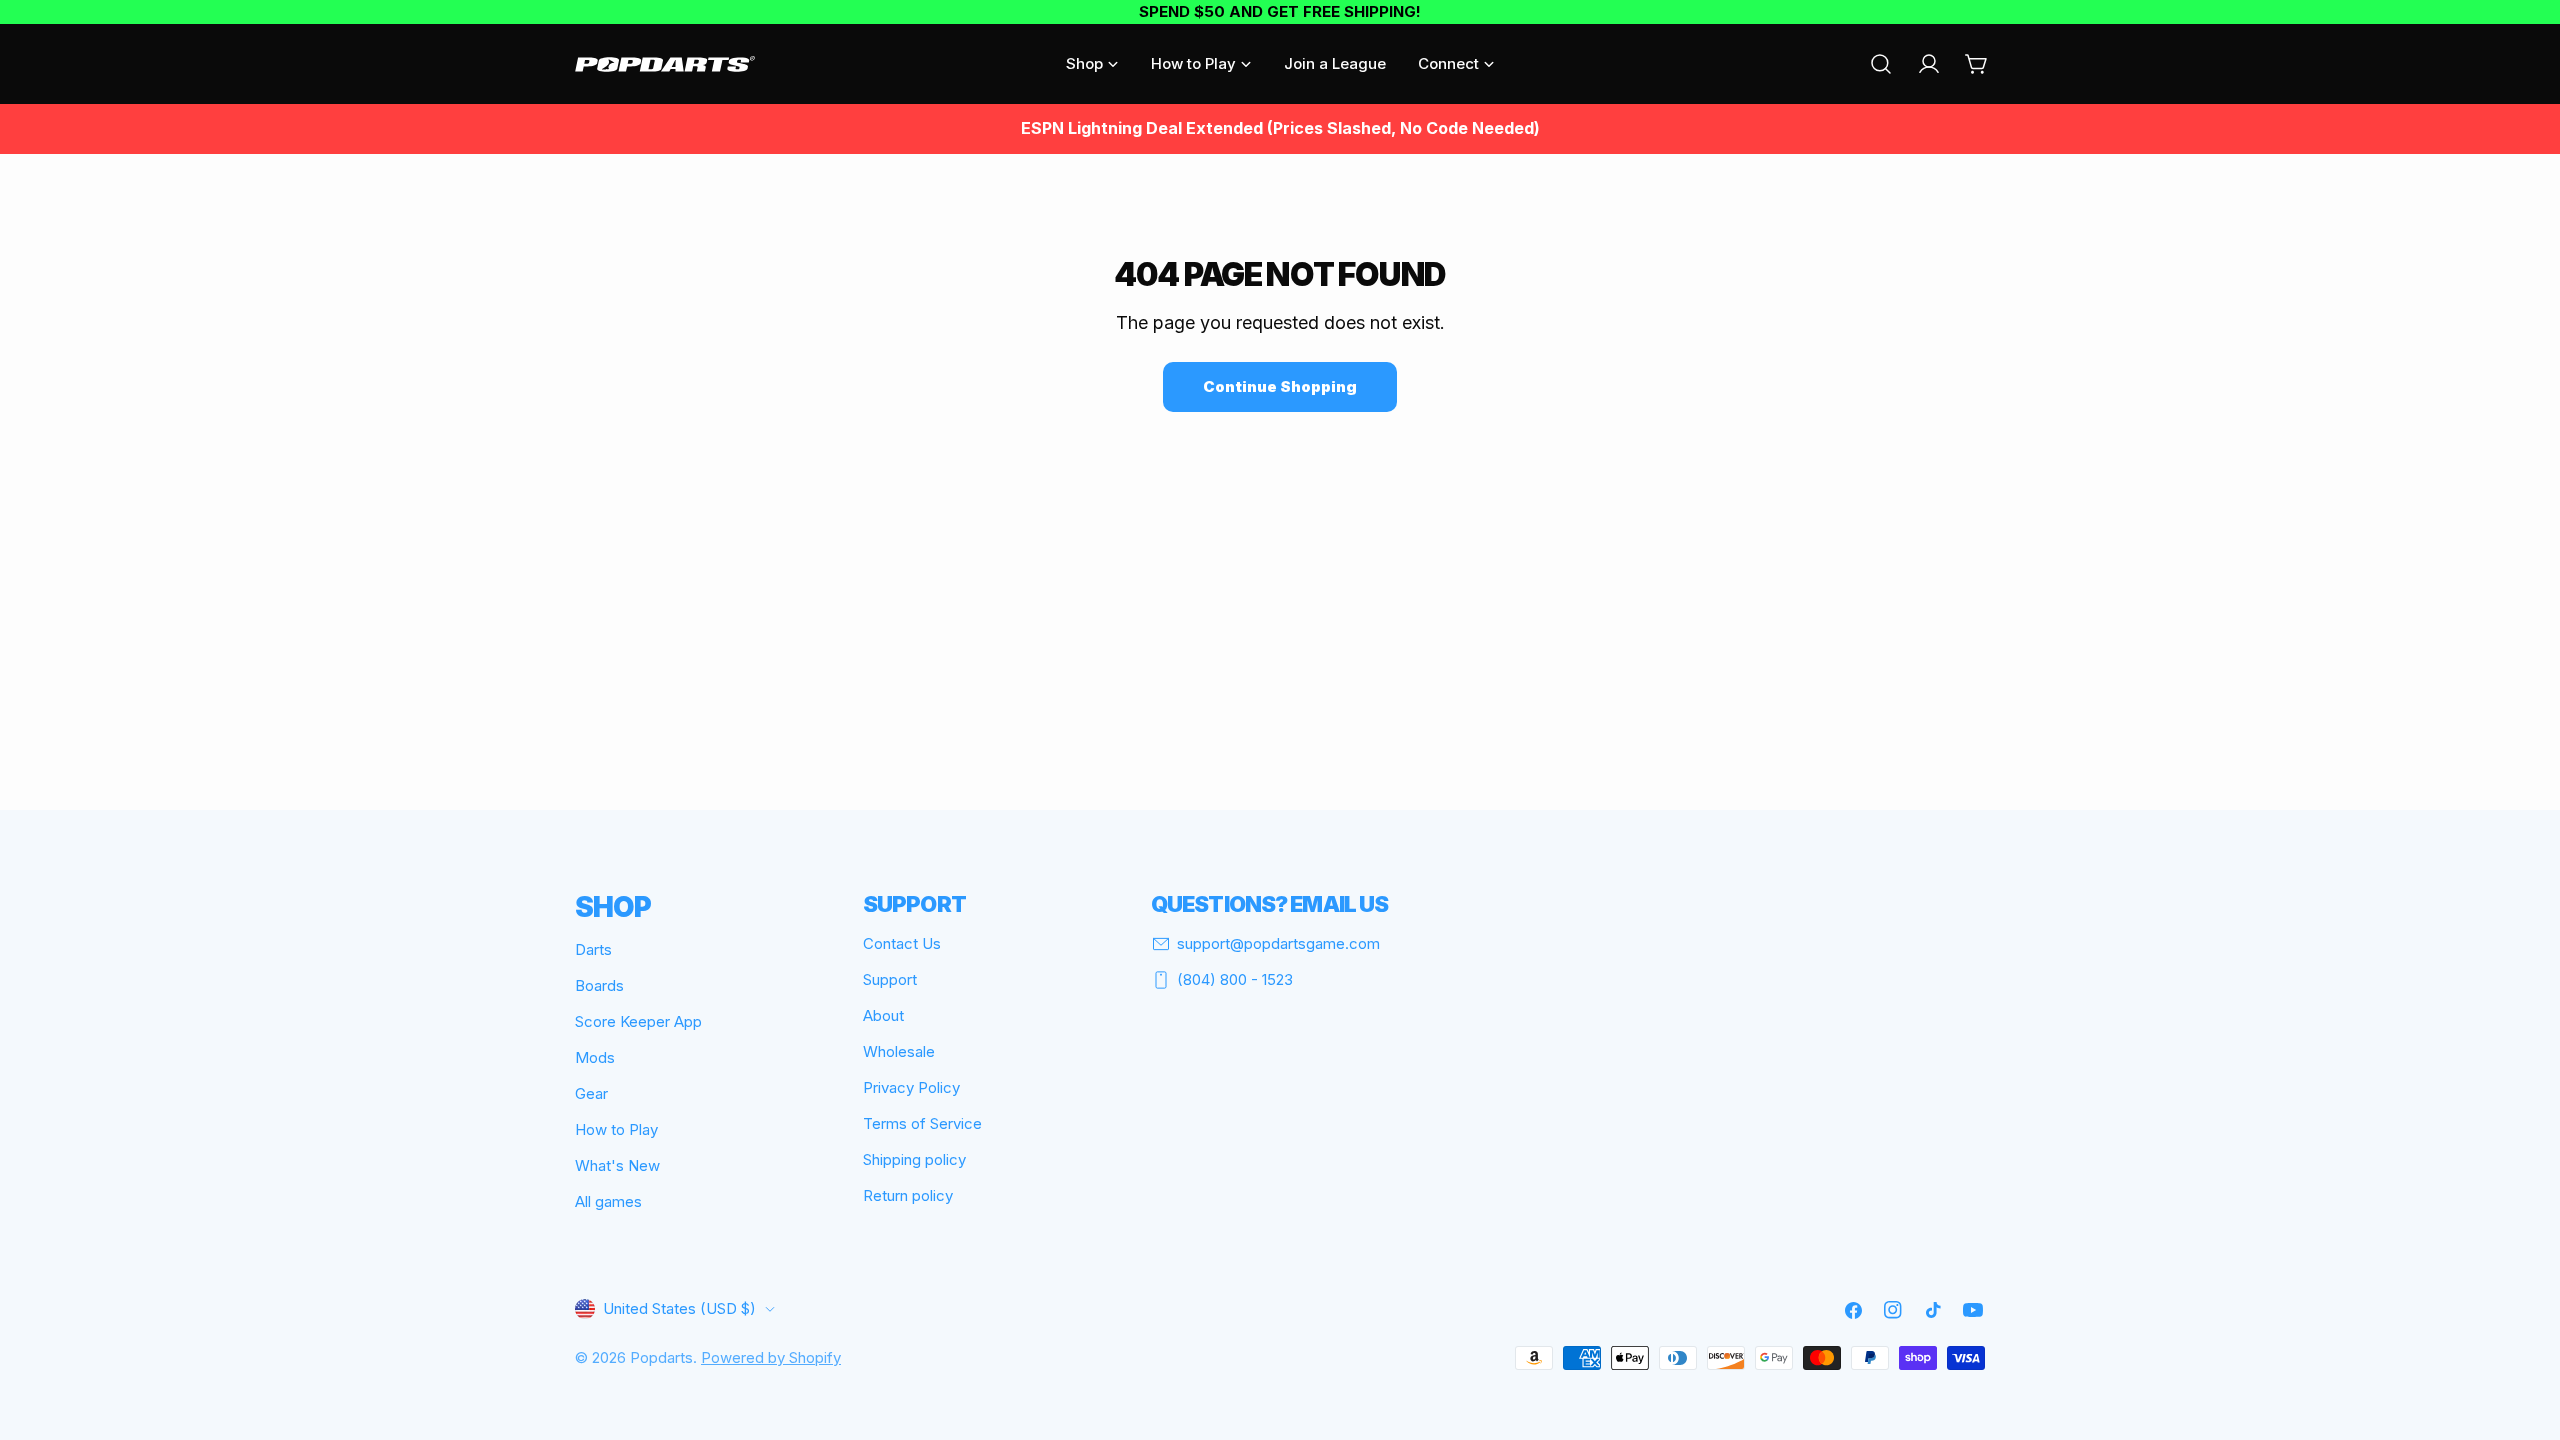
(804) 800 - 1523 (1235, 979)
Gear (591, 1093)
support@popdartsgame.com (1278, 943)
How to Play (616, 1129)
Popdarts (661, 1357)
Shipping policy (914, 1159)
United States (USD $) (679, 1308)
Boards (599, 985)
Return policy (908, 1195)
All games (608, 1201)
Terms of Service (922, 1123)
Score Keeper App (638, 1021)
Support (890, 979)
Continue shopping (1280, 386)
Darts (593, 949)
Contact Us (902, 943)
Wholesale (899, 1051)
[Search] (1881, 64)
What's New (617, 1165)
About (883, 1015)
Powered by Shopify (771, 1357)
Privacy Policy (911, 1087)
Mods (595, 1057)
